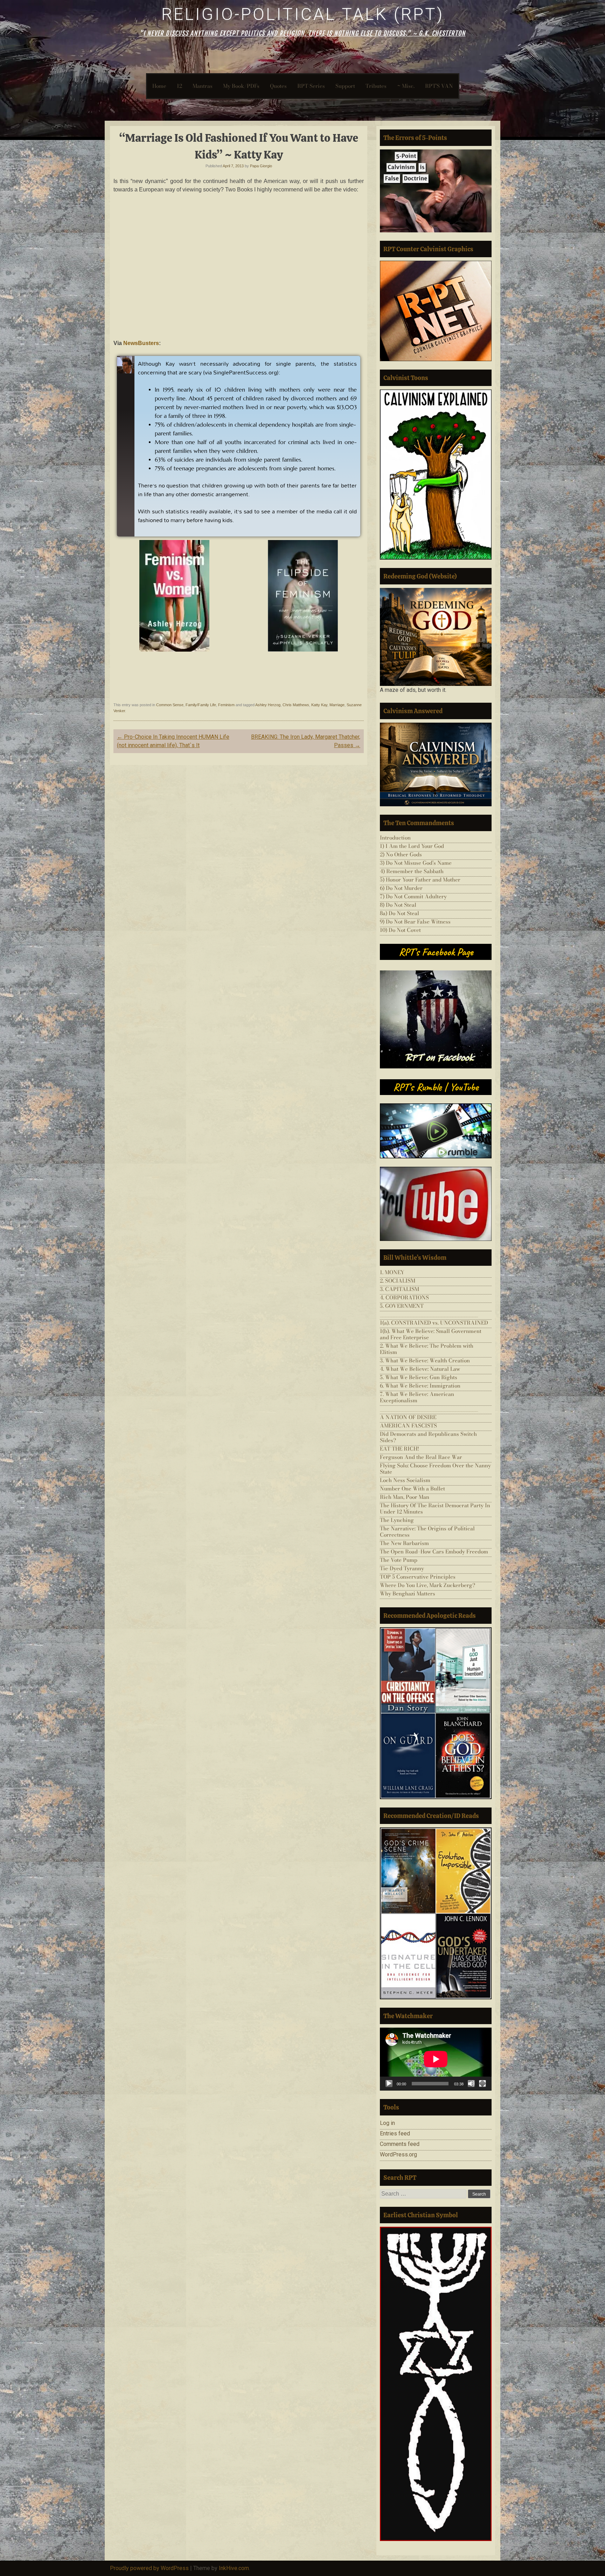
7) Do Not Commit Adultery (413, 896)
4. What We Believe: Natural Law (420, 1369)
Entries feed (395, 2133)
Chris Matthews (296, 705)
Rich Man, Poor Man (405, 1497)
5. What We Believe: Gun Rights (419, 1377)
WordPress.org (398, 2154)
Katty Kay (319, 705)
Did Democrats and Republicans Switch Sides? (428, 1437)
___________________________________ (429, 1314)
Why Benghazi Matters (408, 1594)
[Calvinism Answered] (436, 764)
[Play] (389, 2084)
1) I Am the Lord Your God (412, 846)
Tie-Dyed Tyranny (402, 1568)
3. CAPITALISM (399, 1289)
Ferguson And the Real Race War (421, 1457)
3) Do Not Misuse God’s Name (416, 863)
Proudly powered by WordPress (149, 2568)
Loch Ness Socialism (405, 1480)
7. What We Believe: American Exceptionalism (417, 1397)
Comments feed (400, 2144)
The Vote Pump (399, 1560)
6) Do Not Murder (401, 888)
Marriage (337, 705)
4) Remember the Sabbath (412, 871)
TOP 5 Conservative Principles (418, 1577)
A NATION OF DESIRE (408, 1417)
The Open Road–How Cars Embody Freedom (434, 1552)
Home (159, 86)
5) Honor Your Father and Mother (420, 880)
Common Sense (170, 705)
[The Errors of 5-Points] (436, 191)
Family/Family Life (201, 705)
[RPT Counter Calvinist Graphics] (436, 311)
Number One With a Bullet (412, 1489)
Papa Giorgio (261, 166)
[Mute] (471, 2084)
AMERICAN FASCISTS (408, 1426)
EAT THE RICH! (399, 1449)
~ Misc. (406, 86)
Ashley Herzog (268, 705)
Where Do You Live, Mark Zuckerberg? (427, 1585)
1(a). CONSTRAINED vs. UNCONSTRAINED (434, 1323)
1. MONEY (392, 1272)
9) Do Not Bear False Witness (415, 922)
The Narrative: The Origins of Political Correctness (427, 1532)
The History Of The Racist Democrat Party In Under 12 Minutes (435, 1508)
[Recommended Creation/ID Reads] (436, 1913)
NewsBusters (140, 343)
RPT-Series (311, 86)
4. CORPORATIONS (404, 1297)
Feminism (226, 705)
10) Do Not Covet (400, 930)
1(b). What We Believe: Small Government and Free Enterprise (431, 1334)
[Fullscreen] (482, 2084)
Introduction (395, 838)
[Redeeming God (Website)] (436, 637)
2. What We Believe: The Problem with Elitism (427, 1349)
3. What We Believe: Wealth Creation (425, 1360)
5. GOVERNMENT (402, 1306)
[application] (436, 2059)
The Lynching (397, 1520)
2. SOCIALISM (398, 1281)
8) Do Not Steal (398, 905)
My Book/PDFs (241, 86)
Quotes (278, 86)
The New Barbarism (404, 1543)
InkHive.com (234, 2568)
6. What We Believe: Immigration (420, 1386)
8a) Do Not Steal (399, 913)
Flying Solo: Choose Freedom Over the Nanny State (435, 1469)
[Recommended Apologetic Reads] (436, 1713)
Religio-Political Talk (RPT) (303, 14)
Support (345, 86)
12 (179, 86)
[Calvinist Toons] (436, 475)
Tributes (376, 86)
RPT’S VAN (439, 86)
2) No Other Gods (401, 854)
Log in (387, 2123)
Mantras (203, 86)
